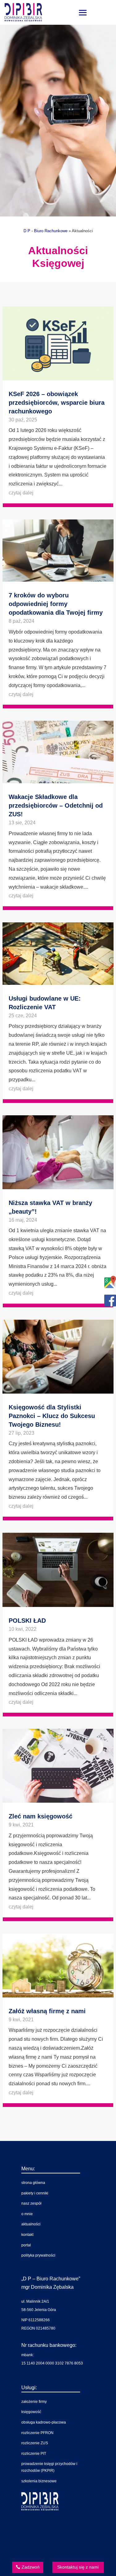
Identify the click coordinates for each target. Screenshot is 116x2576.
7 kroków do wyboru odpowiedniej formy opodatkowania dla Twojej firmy (56, 604)
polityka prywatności (38, 2255)
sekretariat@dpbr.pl (57, 2550)
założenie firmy (34, 2402)
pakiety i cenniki (35, 2193)
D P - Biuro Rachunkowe (45, 231)
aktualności (31, 2224)
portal (26, 2245)
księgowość (31, 2412)
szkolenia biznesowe (39, 2481)
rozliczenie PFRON (37, 2433)
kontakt (27, 2235)
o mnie (27, 2214)
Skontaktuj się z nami (78, 2567)
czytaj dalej (21, 493)
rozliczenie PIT (34, 2454)
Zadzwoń (31, 2567)
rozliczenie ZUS (35, 2443)
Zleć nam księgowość (41, 1816)
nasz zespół (31, 2203)
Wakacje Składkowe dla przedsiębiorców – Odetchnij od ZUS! (56, 805)
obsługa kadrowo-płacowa (44, 2422)
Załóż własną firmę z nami (47, 2011)
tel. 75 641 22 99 (54, 2529)
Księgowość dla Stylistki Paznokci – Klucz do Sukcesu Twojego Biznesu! (52, 1416)
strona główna (33, 2183)
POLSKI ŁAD (27, 1621)
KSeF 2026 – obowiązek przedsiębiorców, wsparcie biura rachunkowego (57, 403)
